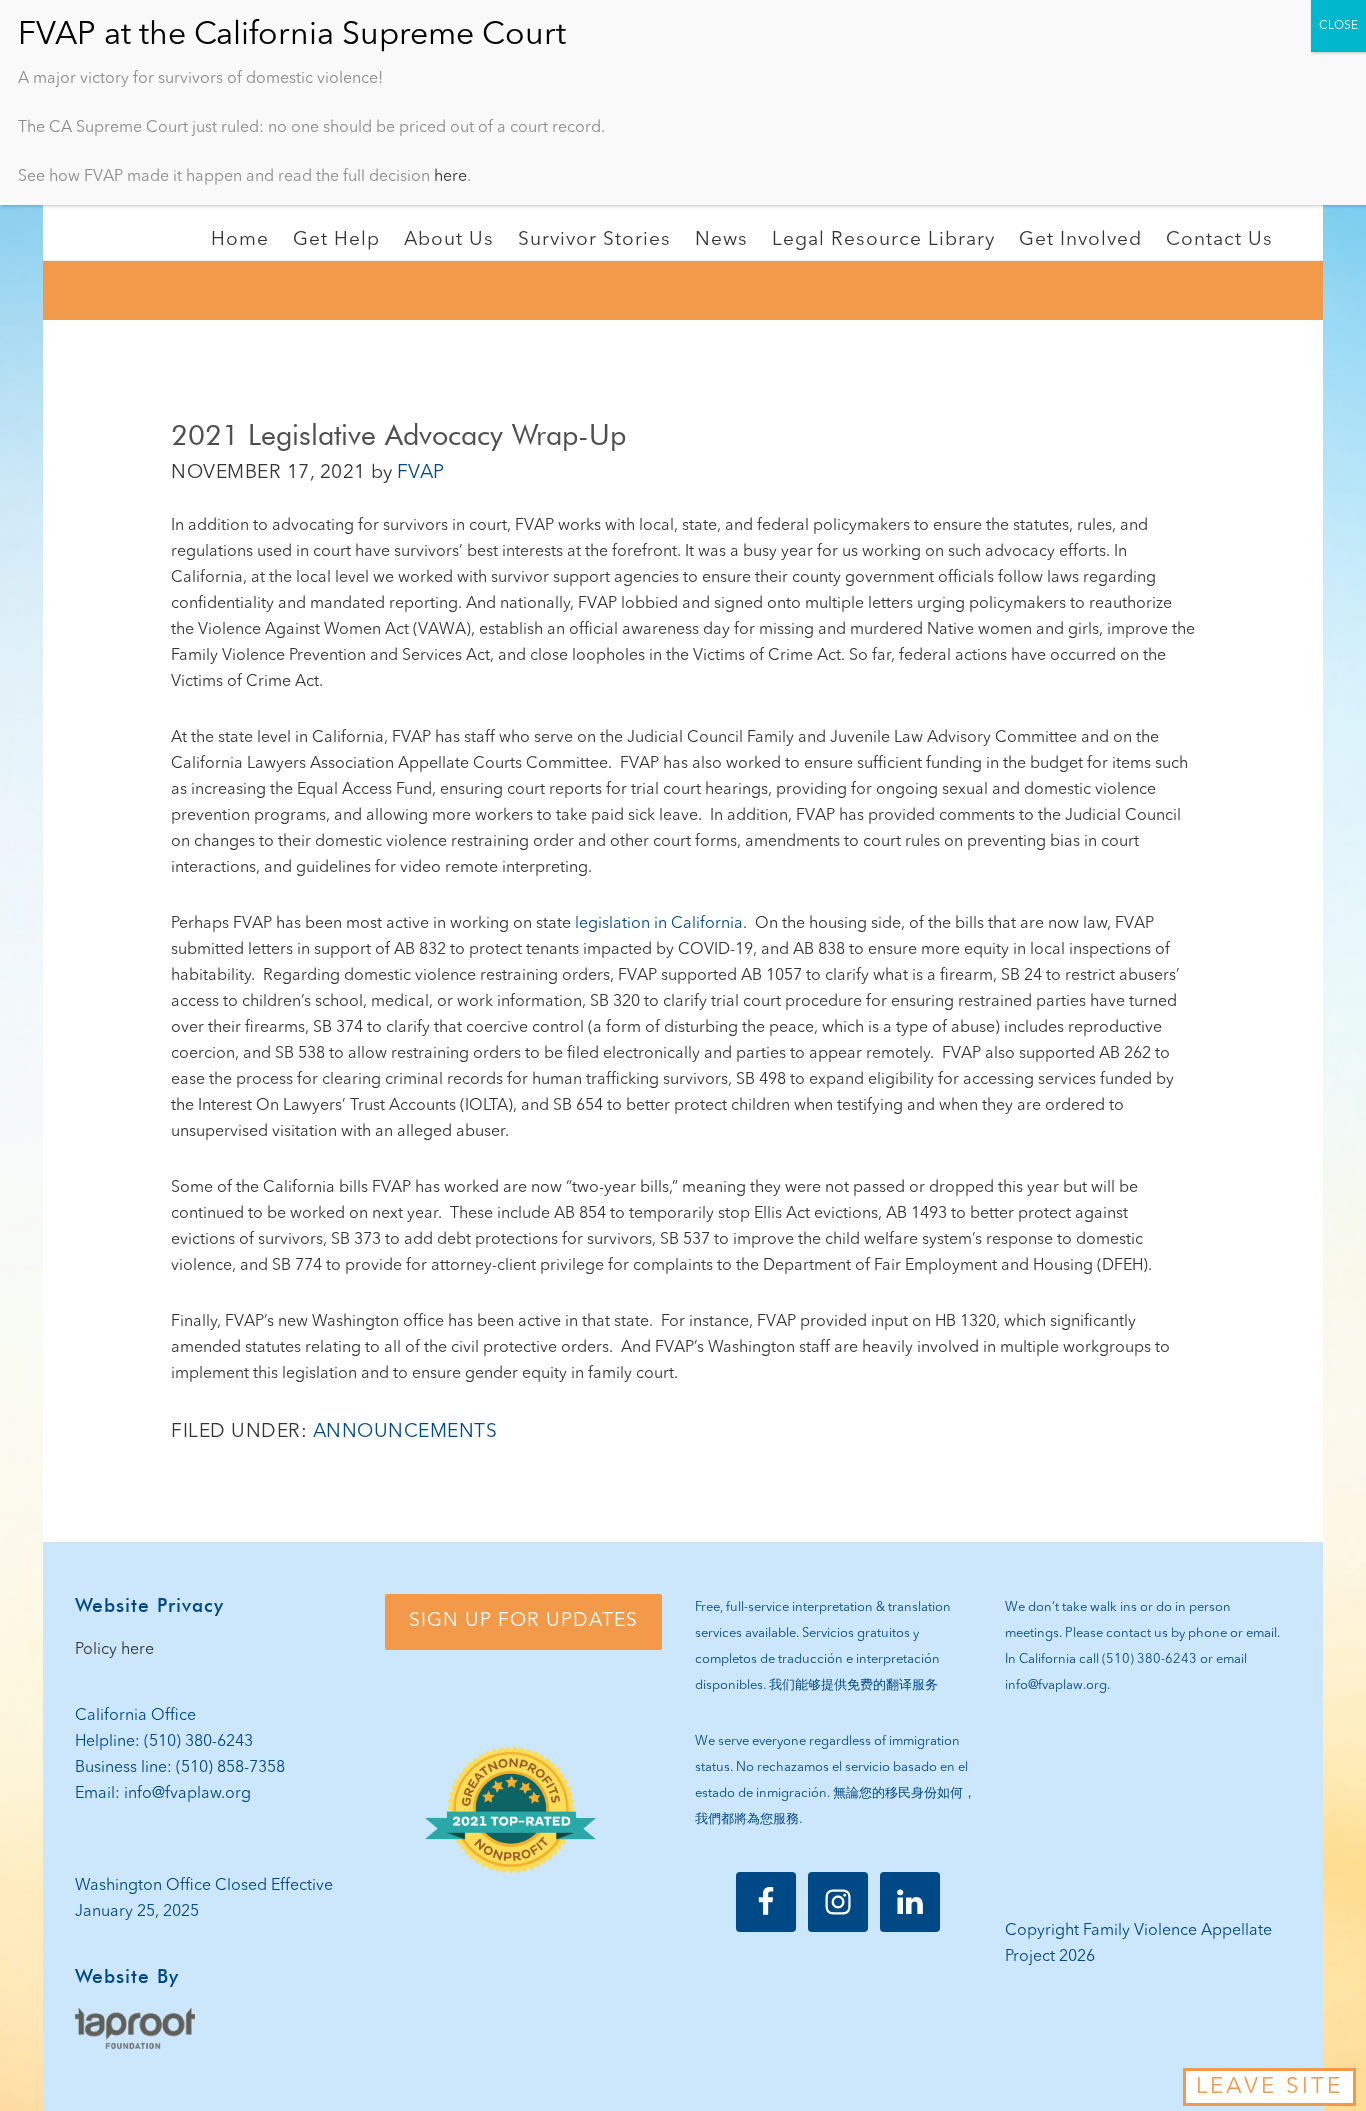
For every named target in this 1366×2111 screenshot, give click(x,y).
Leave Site (1269, 2087)
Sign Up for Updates (523, 1621)
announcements (405, 1432)
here (450, 177)
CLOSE (1338, 26)
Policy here (114, 1650)
